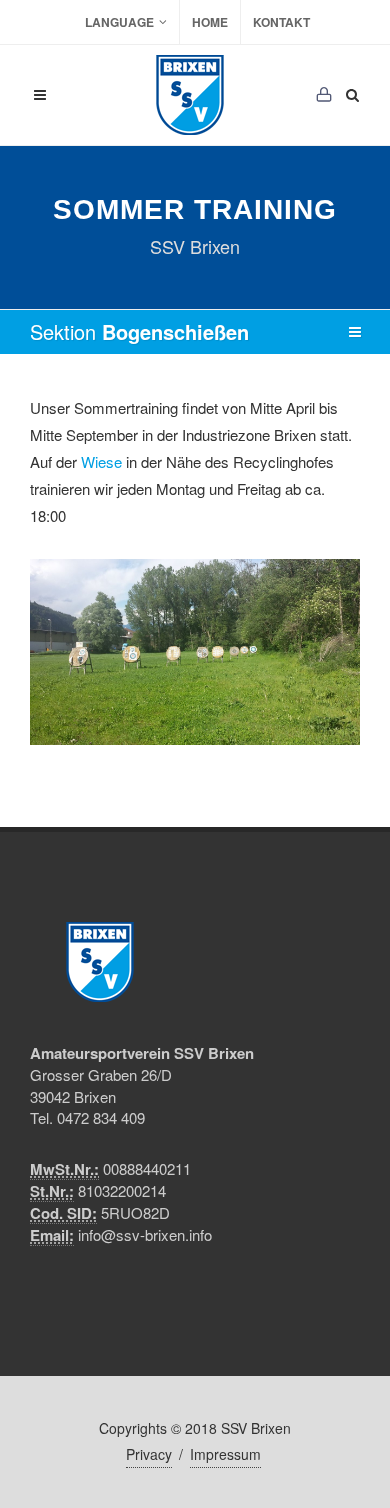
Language (119, 22)
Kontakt (281, 22)
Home (210, 22)
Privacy (149, 1454)
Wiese (101, 461)
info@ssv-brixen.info (145, 1234)
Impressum (225, 1454)
